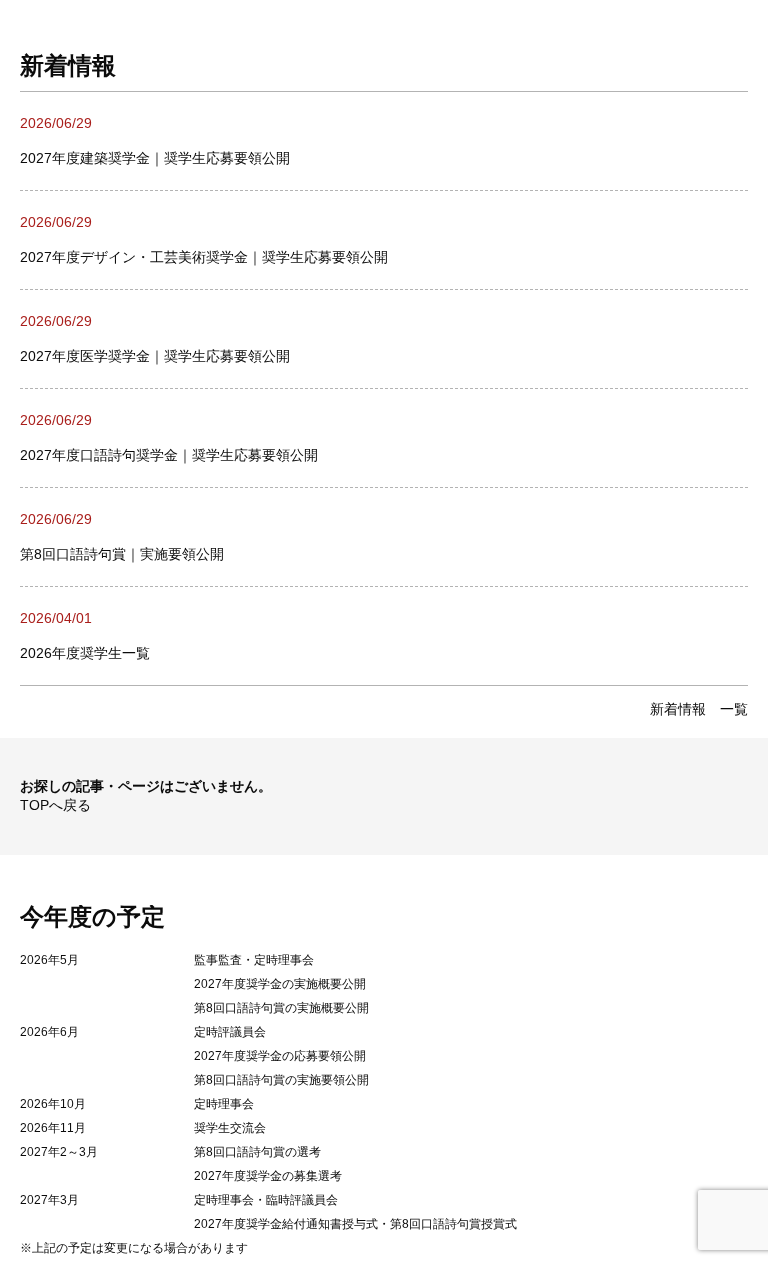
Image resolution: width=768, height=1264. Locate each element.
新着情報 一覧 (699, 709)
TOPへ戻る (55, 805)
